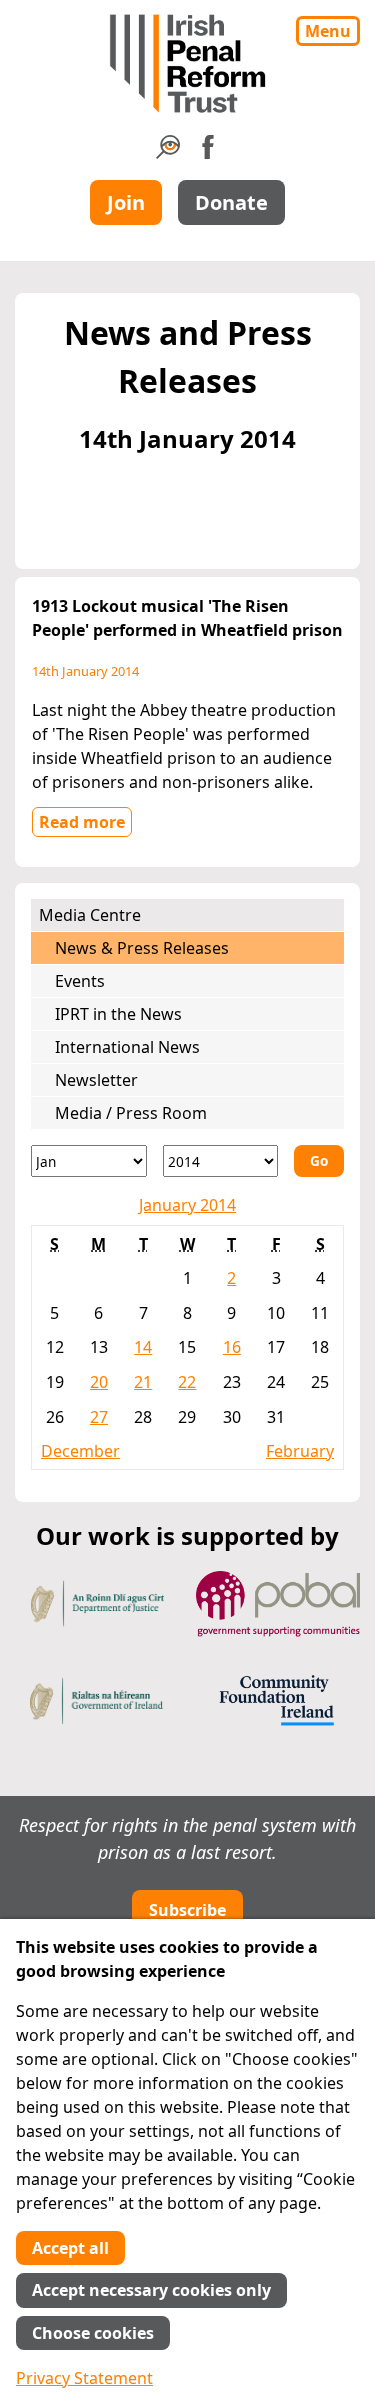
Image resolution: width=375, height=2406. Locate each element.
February (300, 1451)
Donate (231, 202)
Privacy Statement (84, 2378)
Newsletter (96, 1080)
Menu (328, 31)
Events (80, 981)
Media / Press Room (131, 1113)
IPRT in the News (118, 1014)
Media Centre (90, 915)
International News (127, 1047)
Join (126, 202)
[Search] (168, 153)
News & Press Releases (142, 948)
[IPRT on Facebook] (208, 153)
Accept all (70, 2248)
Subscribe (187, 1910)
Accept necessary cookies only (151, 2290)
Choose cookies (93, 2333)
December (80, 1451)
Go (319, 1160)
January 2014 (187, 1205)
